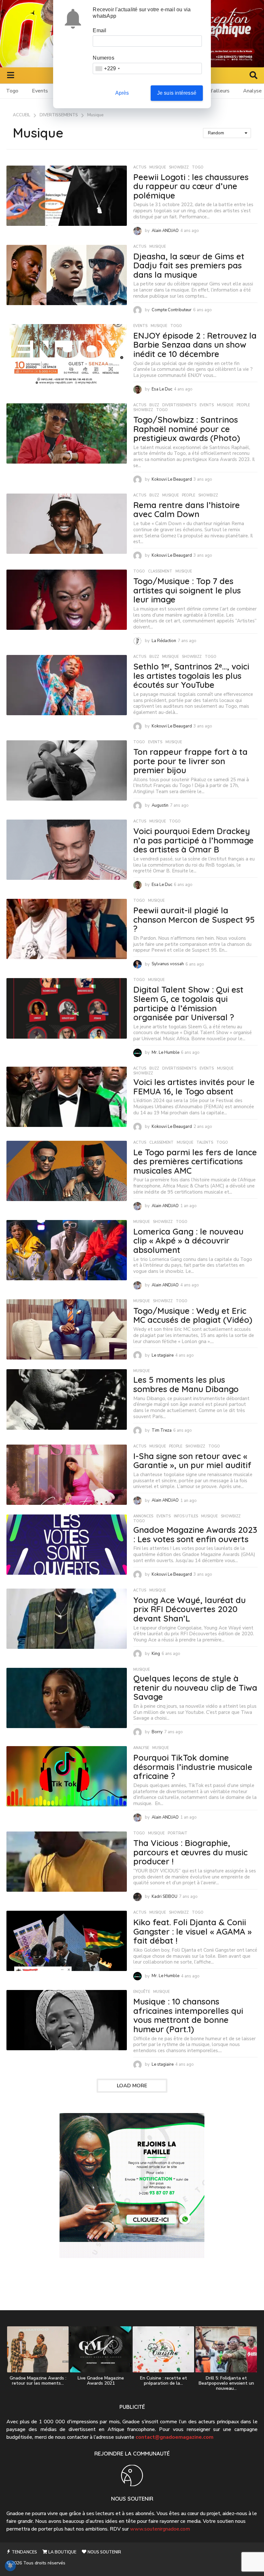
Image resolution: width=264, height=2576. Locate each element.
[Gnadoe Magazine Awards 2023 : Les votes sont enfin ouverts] (67, 1545)
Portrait (178, 1833)
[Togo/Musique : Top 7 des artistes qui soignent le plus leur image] (67, 600)
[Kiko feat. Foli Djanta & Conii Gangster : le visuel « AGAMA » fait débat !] (67, 1941)
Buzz (154, 405)
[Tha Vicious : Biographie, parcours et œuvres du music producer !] (67, 1862)
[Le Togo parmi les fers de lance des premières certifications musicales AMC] (67, 1171)
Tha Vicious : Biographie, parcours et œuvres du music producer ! (190, 1852)
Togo (12, 91)
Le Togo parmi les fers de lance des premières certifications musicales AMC (195, 1161)
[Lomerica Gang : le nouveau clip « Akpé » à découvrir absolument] (67, 1250)
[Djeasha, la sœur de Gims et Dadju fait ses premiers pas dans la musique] (67, 275)
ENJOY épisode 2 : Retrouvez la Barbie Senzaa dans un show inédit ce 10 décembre (195, 345)
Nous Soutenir (104, 2552)
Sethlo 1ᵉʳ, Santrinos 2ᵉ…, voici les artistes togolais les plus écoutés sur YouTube (191, 676)
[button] (10, 75)
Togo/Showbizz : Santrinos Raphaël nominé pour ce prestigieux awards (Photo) (187, 429)
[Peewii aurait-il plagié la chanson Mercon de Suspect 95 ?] (67, 929)
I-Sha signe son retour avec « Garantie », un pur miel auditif (192, 1461)
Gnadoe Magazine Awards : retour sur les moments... (38, 2381)
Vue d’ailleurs (214, 91)
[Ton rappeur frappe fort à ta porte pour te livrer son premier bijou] (67, 770)
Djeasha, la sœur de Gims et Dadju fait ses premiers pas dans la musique (189, 265)
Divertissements (179, 405)
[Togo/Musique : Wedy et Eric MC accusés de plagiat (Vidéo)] (67, 1329)
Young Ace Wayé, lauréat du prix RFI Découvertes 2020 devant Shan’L (189, 1609)
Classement (160, 572)
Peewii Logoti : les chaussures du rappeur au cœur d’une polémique (191, 186)
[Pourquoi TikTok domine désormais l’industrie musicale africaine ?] (67, 1776)
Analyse (141, 1748)
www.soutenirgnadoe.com (160, 2529)
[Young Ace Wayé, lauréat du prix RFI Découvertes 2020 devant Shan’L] (67, 1619)
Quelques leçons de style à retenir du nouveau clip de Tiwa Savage (195, 1687)
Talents (205, 1143)
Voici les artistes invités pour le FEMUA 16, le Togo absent (194, 1087)
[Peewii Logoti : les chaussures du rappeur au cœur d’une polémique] (67, 196)
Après (122, 93)
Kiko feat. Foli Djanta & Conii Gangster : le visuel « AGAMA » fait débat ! (193, 1931)
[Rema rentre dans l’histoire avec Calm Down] (67, 524)
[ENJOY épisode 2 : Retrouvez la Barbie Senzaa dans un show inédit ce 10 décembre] (67, 354)
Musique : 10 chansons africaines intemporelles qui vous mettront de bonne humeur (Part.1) (188, 2015)
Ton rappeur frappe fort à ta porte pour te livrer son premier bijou (190, 761)
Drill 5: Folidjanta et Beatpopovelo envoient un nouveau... (226, 2383)
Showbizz (179, 168)
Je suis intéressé (177, 93)
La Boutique (62, 2552)
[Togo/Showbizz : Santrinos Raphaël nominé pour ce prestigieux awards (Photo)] (67, 433)
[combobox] (107, 68)
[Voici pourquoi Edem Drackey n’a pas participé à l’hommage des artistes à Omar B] (67, 850)
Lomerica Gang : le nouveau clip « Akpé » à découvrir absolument (188, 1241)
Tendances (24, 2552)
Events (40, 91)
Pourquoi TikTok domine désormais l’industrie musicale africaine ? (193, 1767)
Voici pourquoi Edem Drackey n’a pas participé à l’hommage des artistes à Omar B (193, 840)
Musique (158, 168)
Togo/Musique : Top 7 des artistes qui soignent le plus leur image (187, 590)
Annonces (143, 1516)
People (243, 405)
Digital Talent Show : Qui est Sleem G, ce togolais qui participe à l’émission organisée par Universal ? (188, 1003)
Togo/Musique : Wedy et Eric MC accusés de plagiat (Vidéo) (193, 1315)
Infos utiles (186, 1516)
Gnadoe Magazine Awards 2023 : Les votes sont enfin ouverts (195, 1534)
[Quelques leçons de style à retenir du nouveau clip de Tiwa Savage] (67, 1698)
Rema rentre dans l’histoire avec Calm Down (187, 510)
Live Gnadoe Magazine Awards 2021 (101, 2381)
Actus (140, 168)
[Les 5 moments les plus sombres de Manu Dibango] (67, 1399)
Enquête (142, 1992)
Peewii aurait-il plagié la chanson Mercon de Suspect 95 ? (194, 919)
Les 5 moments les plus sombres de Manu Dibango (186, 1384)
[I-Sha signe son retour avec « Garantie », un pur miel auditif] (67, 1475)
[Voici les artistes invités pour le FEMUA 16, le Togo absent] (67, 1097)
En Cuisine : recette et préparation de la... (164, 2381)
